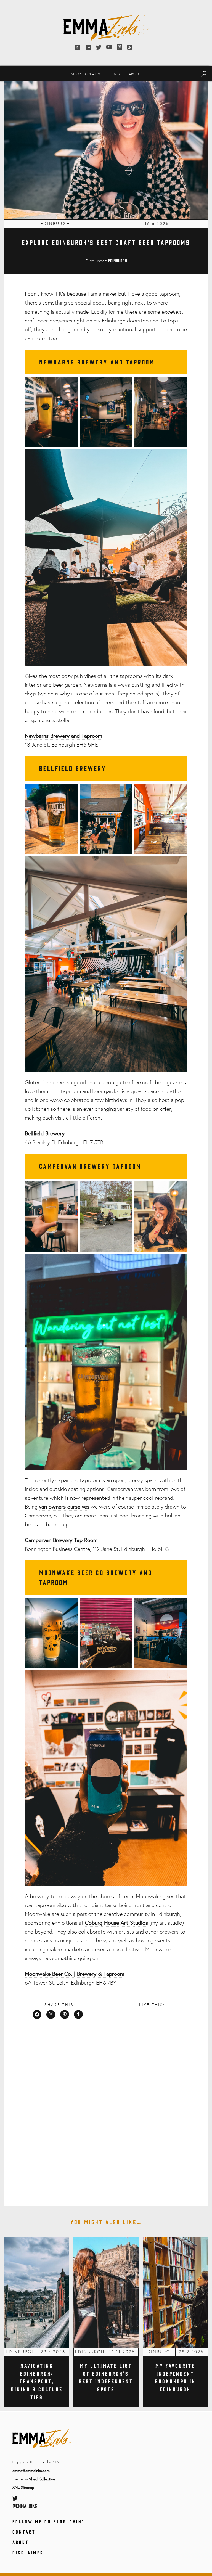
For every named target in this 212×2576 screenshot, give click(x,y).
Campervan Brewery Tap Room (61, 1540)
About (135, 74)
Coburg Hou (99, 1923)
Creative (94, 74)
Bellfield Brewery (45, 1133)
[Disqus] (106, 2119)
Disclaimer (28, 2553)
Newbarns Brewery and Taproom (64, 736)
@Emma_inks (25, 2506)
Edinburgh (118, 260)
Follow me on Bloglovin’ (48, 2521)
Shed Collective (42, 2479)
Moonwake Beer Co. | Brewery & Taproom (75, 1974)
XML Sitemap (23, 2487)
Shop (76, 74)
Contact (24, 2532)
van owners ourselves (64, 1507)
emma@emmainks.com (31, 2470)
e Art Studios (132, 1923)
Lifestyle (116, 74)
